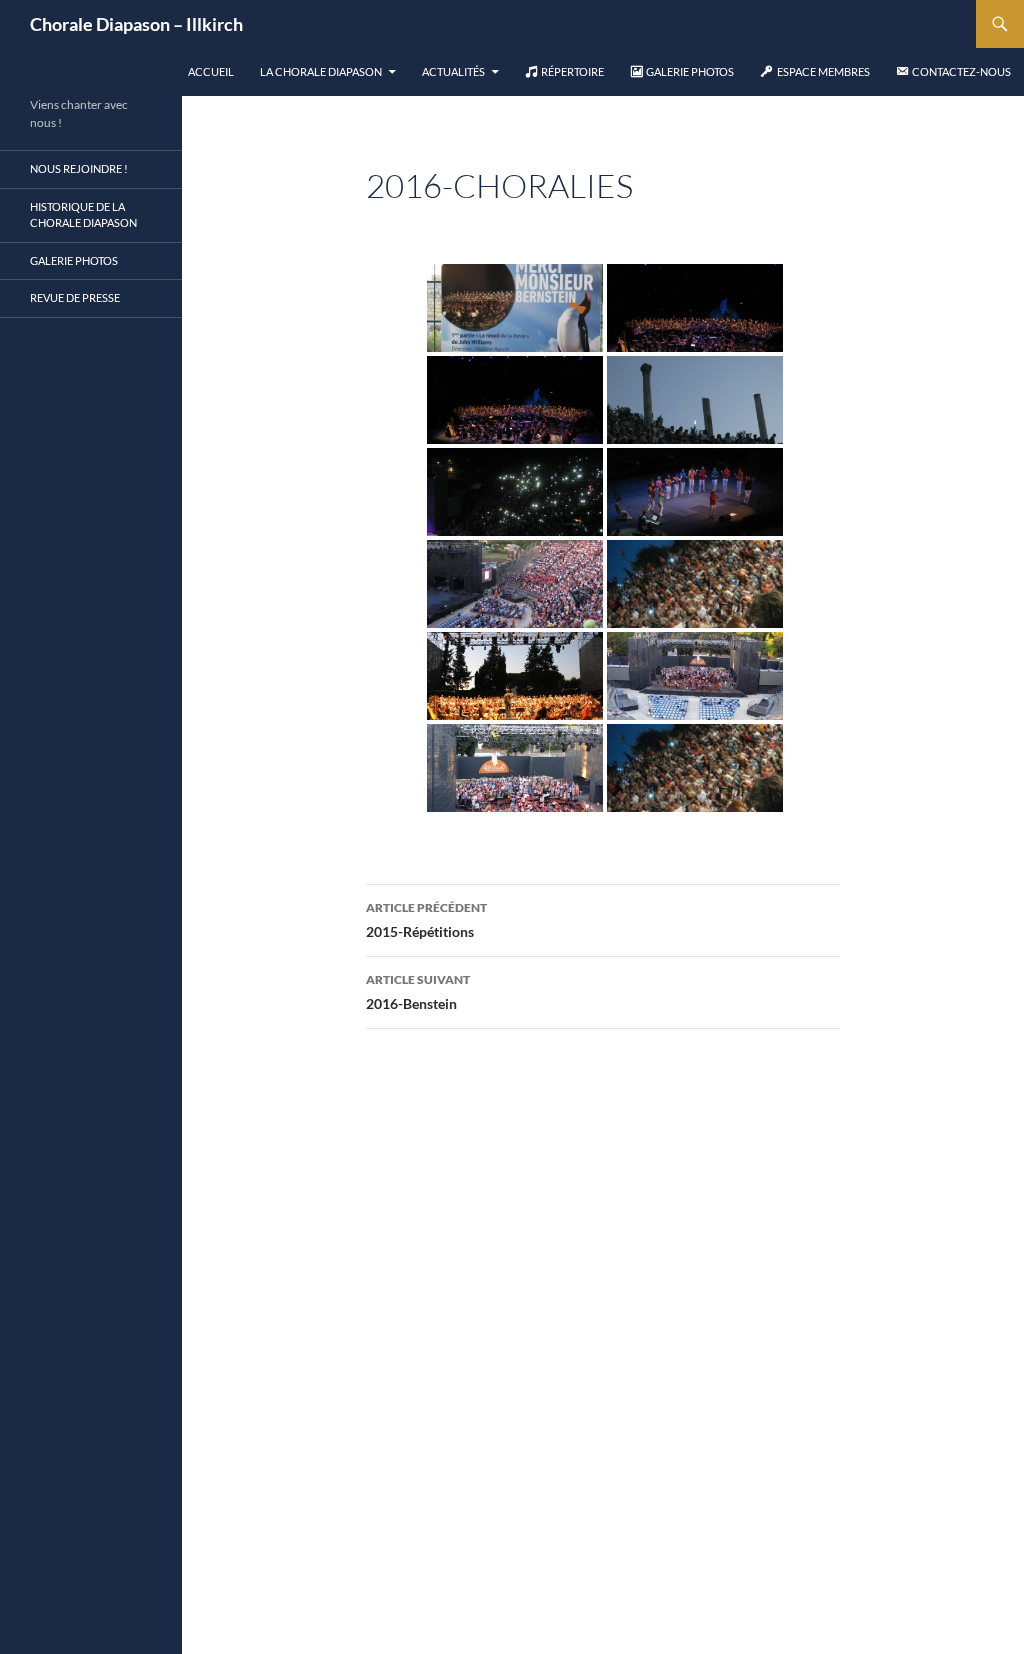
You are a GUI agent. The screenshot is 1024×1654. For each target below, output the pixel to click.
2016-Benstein (418, 992)
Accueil (211, 71)
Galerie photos (74, 260)
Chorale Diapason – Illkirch (136, 24)
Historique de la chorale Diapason (83, 215)
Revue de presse (75, 297)
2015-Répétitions (426, 920)
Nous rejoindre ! (79, 168)
